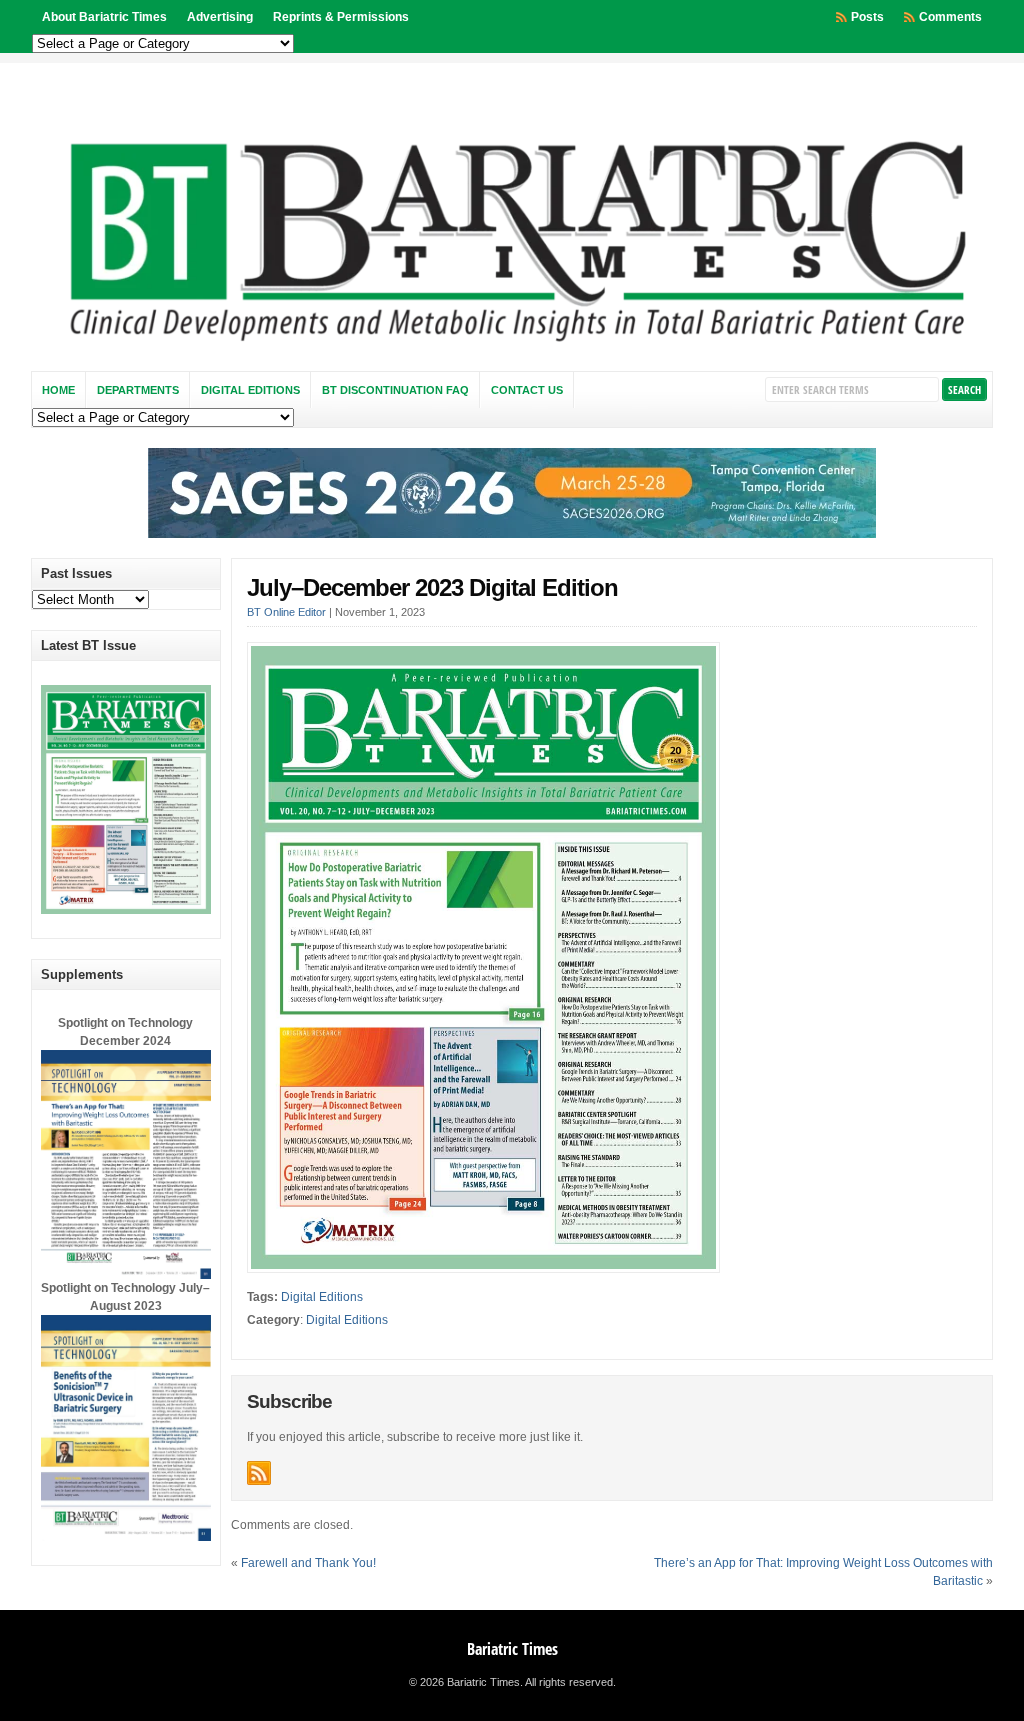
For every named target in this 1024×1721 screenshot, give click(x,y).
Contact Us (527, 390)
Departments (138, 390)
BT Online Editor (286, 612)
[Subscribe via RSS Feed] (259, 1473)
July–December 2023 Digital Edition (432, 587)
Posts (867, 17)
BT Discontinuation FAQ (395, 390)
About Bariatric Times (104, 17)
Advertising (220, 17)
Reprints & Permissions (341, 17)
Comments (950, 17)
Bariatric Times (512, 1649)
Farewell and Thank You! (308, 1563)
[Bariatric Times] (512, 347)
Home (58, 390)
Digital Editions (250, 390)
